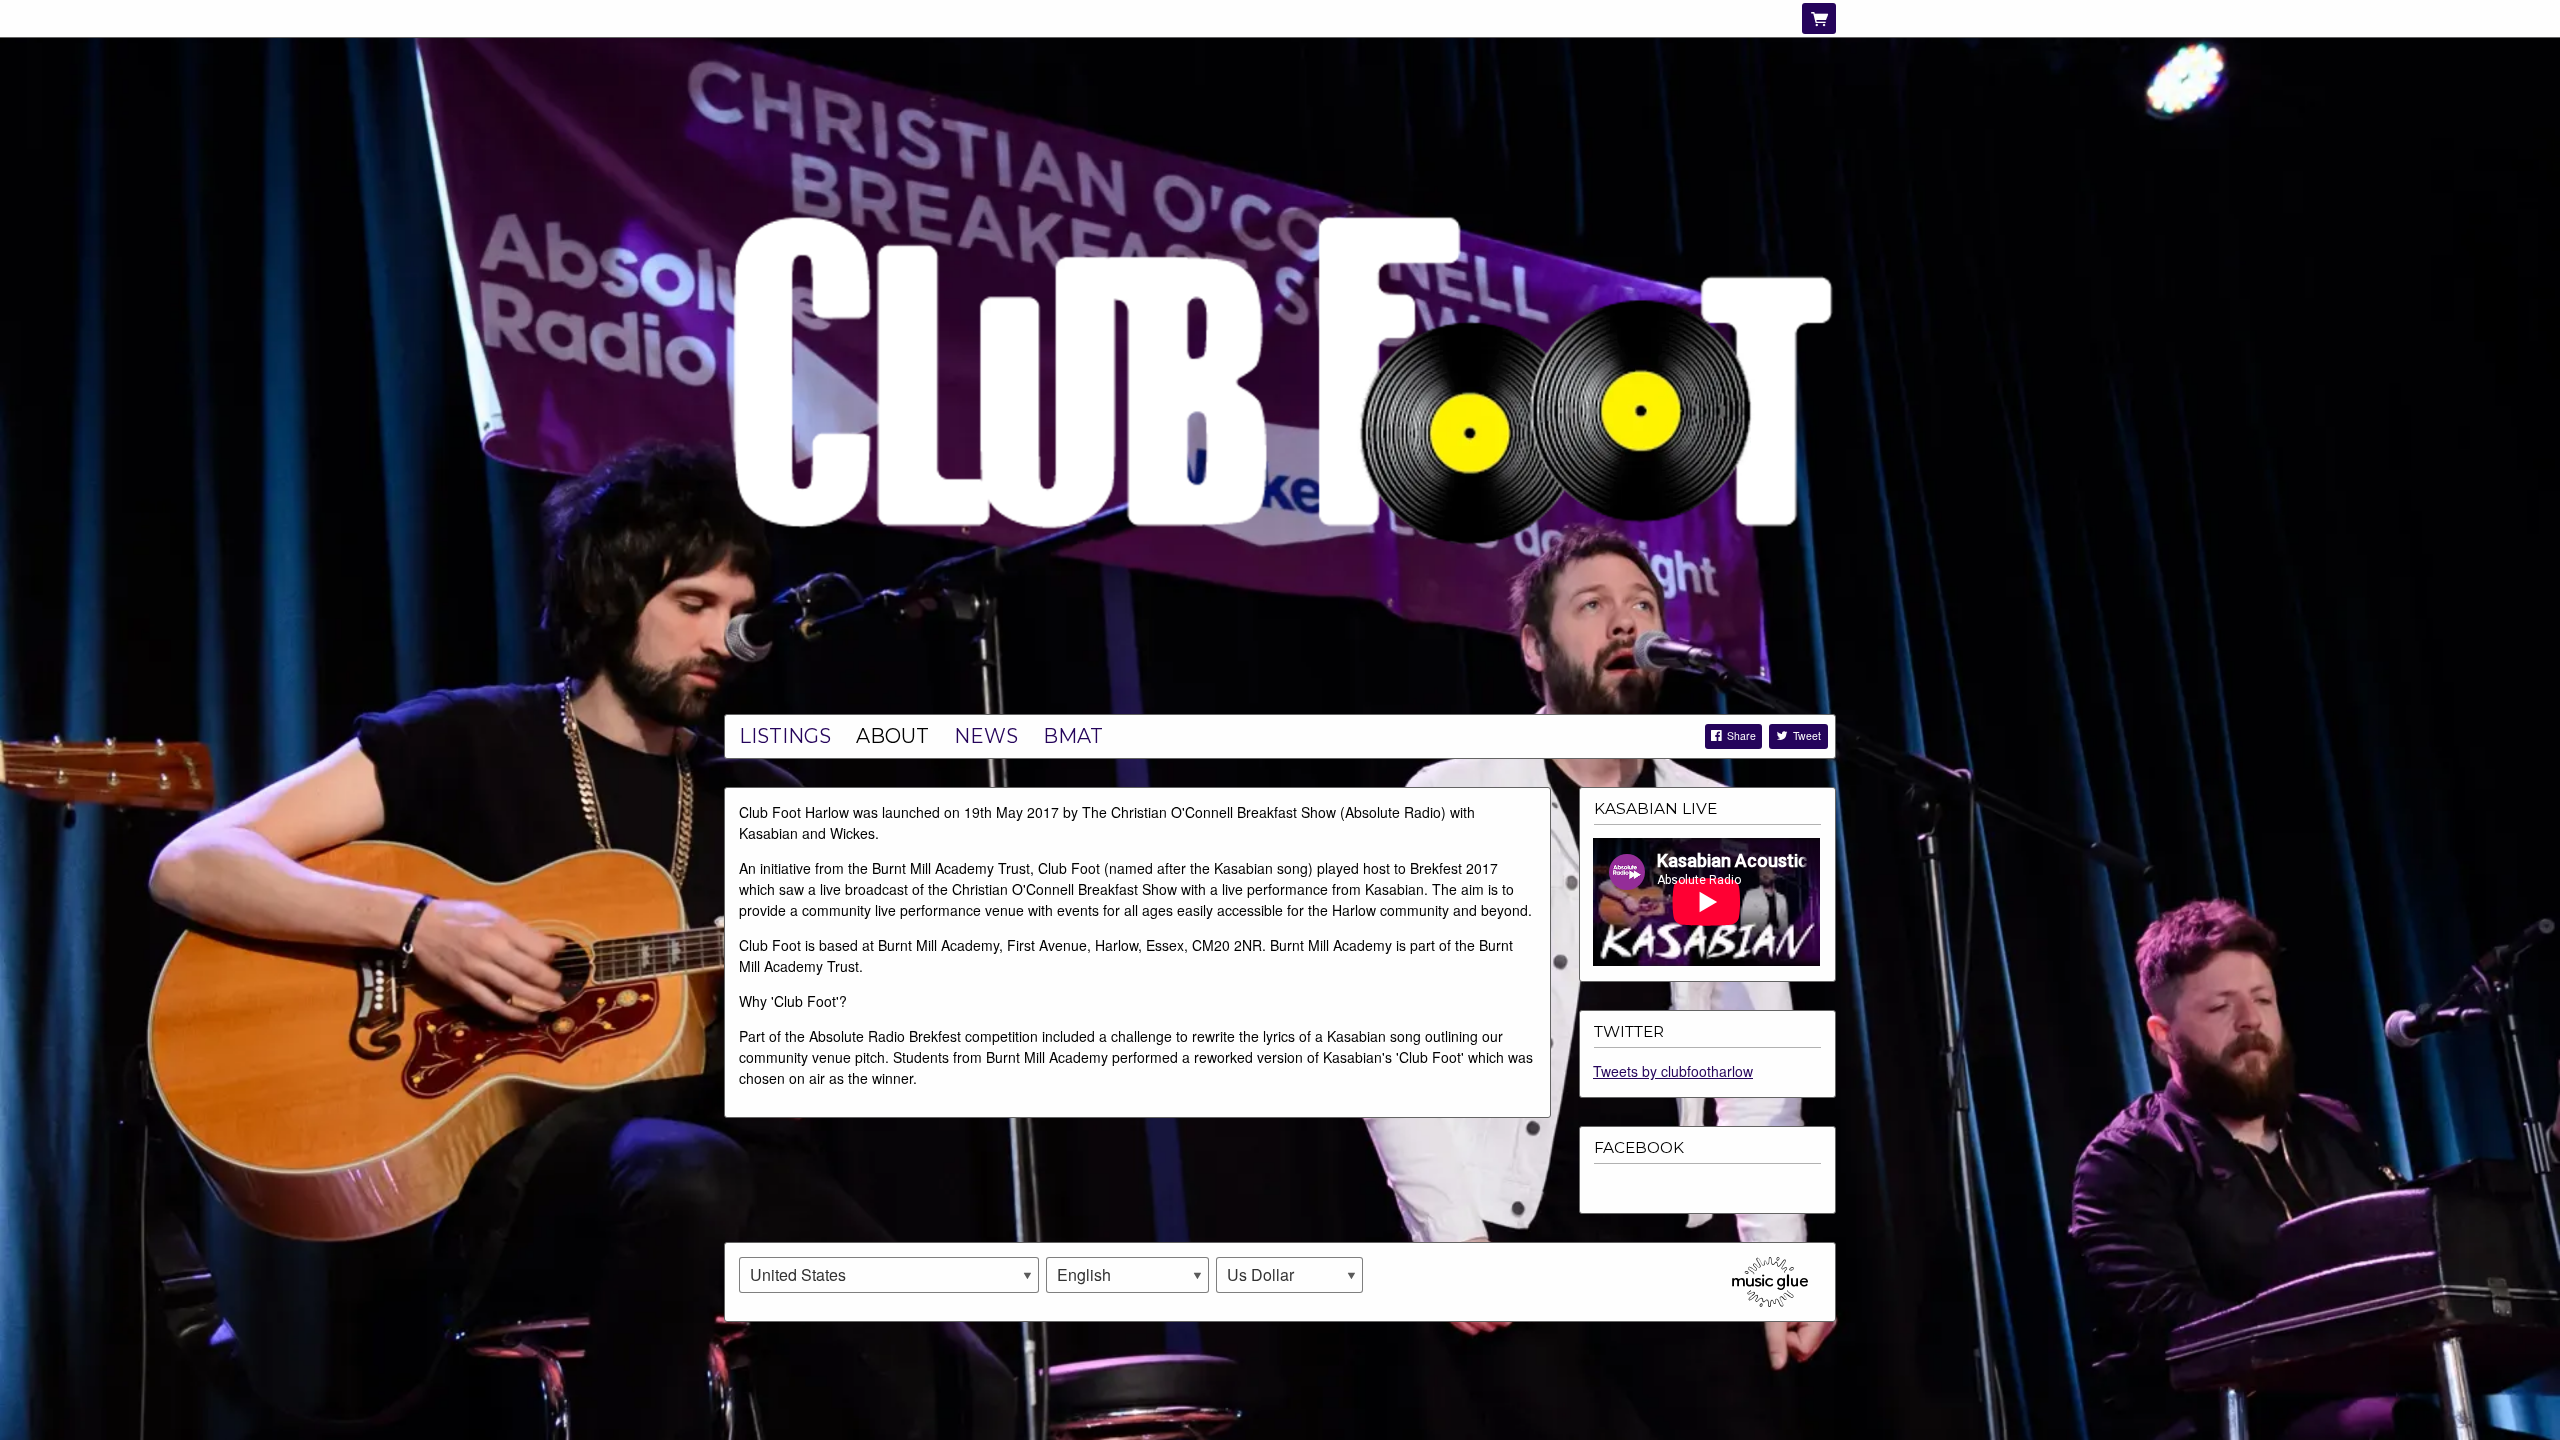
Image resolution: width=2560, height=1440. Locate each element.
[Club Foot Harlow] (1280, 377)
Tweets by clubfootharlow (1673, 1071)
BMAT (1073, 736)
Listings (785, 736)
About (892, 736)
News (986, 736)
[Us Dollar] (1289, 1275)
